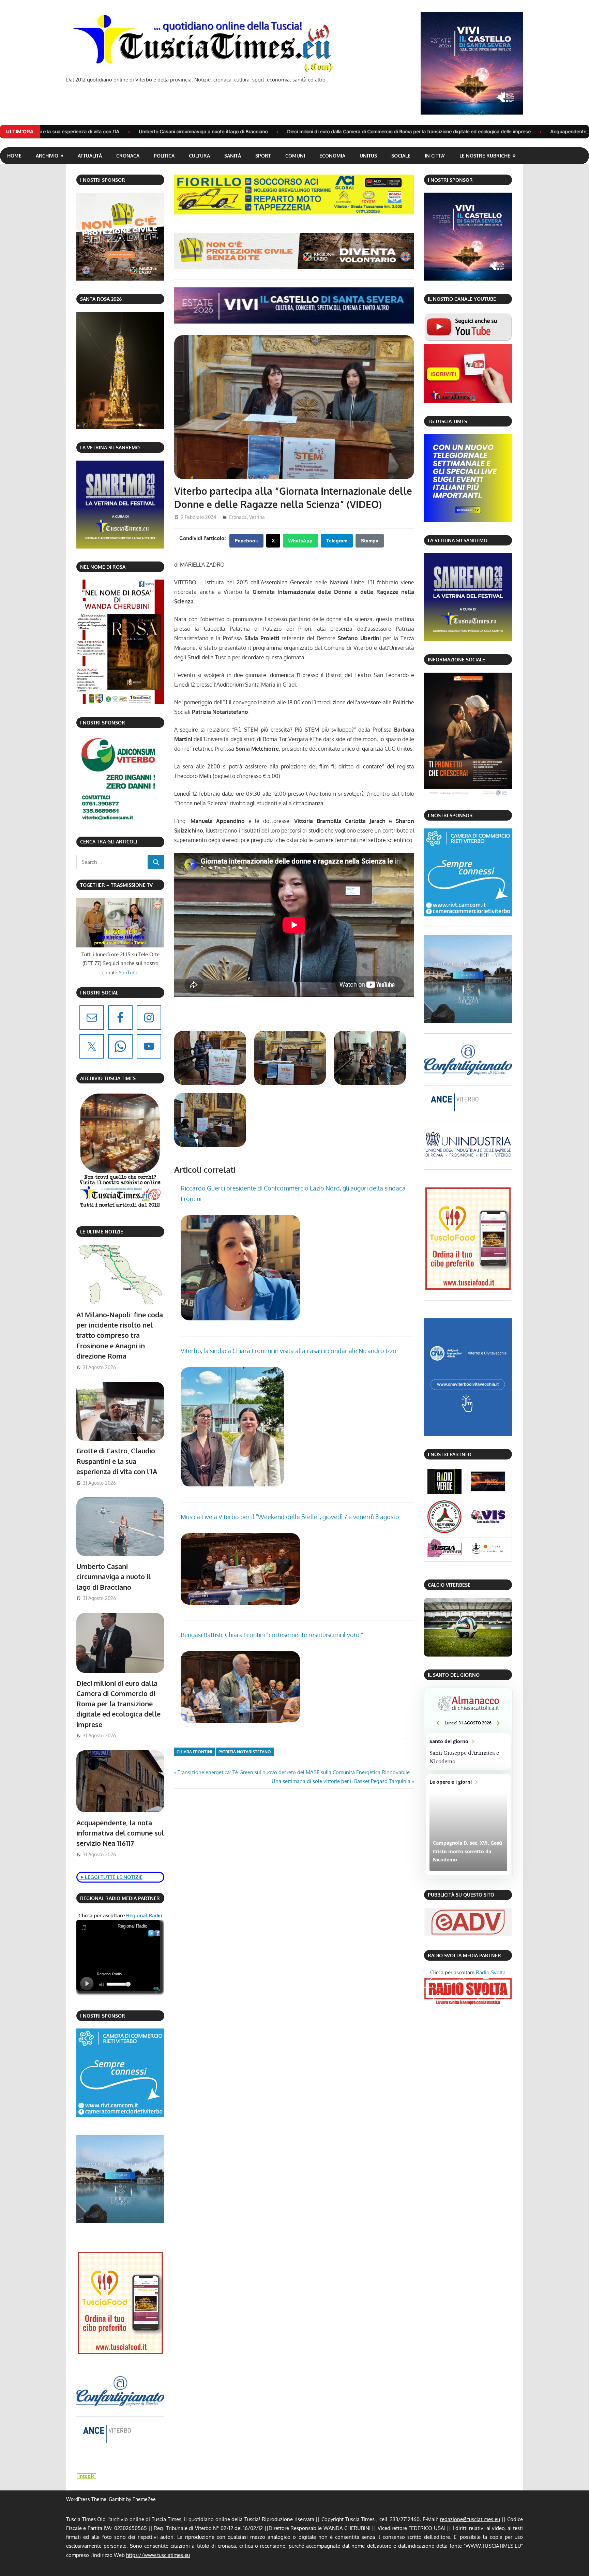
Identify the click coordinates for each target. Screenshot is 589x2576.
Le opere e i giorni (468, 1824)
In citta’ (435, 156)
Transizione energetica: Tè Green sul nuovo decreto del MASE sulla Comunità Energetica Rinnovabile (293, 1772)
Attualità (90, 156)
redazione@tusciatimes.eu (470, 2519)
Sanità (233, 156)
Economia (332, 156)
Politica (164, 156)
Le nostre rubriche (485, 156)
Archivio (47, 156)
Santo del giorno (468, 1752)
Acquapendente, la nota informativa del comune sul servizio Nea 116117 (394, 131)
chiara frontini (194, 1752)
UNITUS (368, 156)
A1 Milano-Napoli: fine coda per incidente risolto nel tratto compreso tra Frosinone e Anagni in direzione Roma (120, 1335)
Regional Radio (144, 1915)
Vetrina (257, 517)
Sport (263, 156)
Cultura (199, 156)
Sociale (401, 156)
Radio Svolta (491, 1972)
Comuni (295, 156)
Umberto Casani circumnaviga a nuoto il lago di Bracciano (114, 1577)
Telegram (337, 541)
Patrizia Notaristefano (245, 1752)
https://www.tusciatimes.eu (158, 2555)
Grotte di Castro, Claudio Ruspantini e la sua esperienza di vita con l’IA (117, 1461)
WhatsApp (300, 541)
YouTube (129, 972)
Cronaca (128, 156)
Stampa (370, 541)
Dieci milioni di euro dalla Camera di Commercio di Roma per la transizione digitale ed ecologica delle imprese (172, 131)
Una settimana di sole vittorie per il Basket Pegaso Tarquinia (341, 1781)
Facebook (246, 541)
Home (14, 156)
